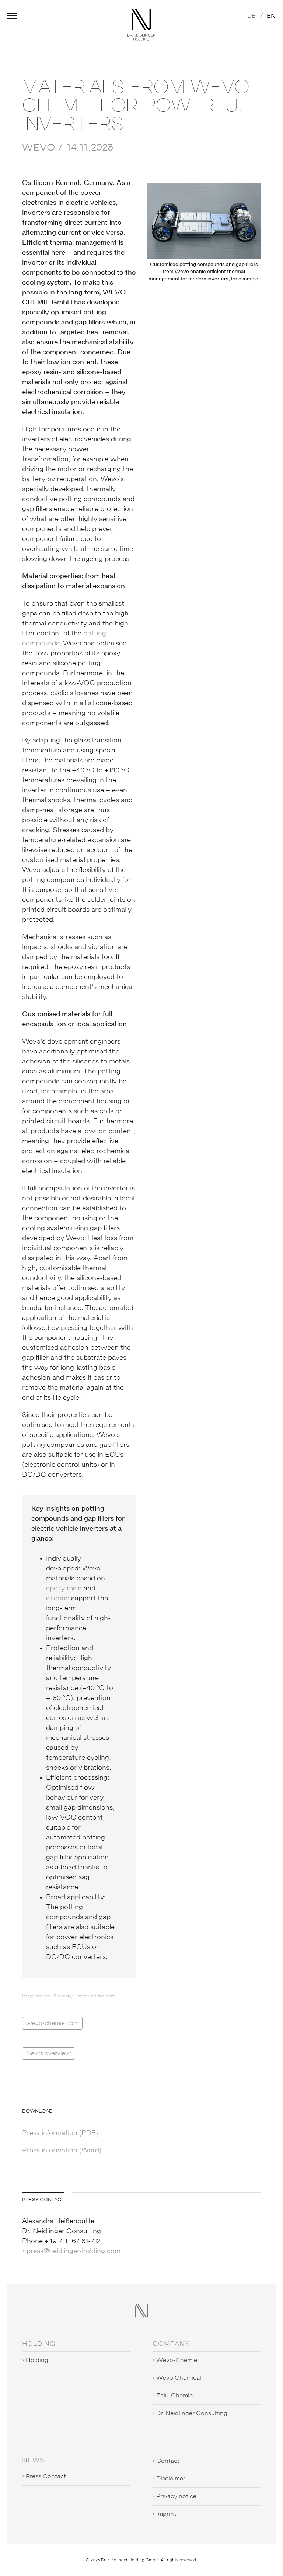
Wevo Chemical (179, 2378)
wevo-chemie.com (52, 2023)
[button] (12, 19)
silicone (58, 1599)
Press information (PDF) (60, 2133)
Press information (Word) (62, 2151)
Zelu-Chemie (174, 2396)
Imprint (166, 2514)
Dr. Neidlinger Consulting (192, 2413)
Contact (168, 2461)
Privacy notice (176, 2496)
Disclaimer (171, 2479)
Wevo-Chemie (177, 2360)
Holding (37, 2360)
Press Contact (46, 2476)
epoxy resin (64, 1589)
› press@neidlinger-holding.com (71, 2251)
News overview (49, 2053)
